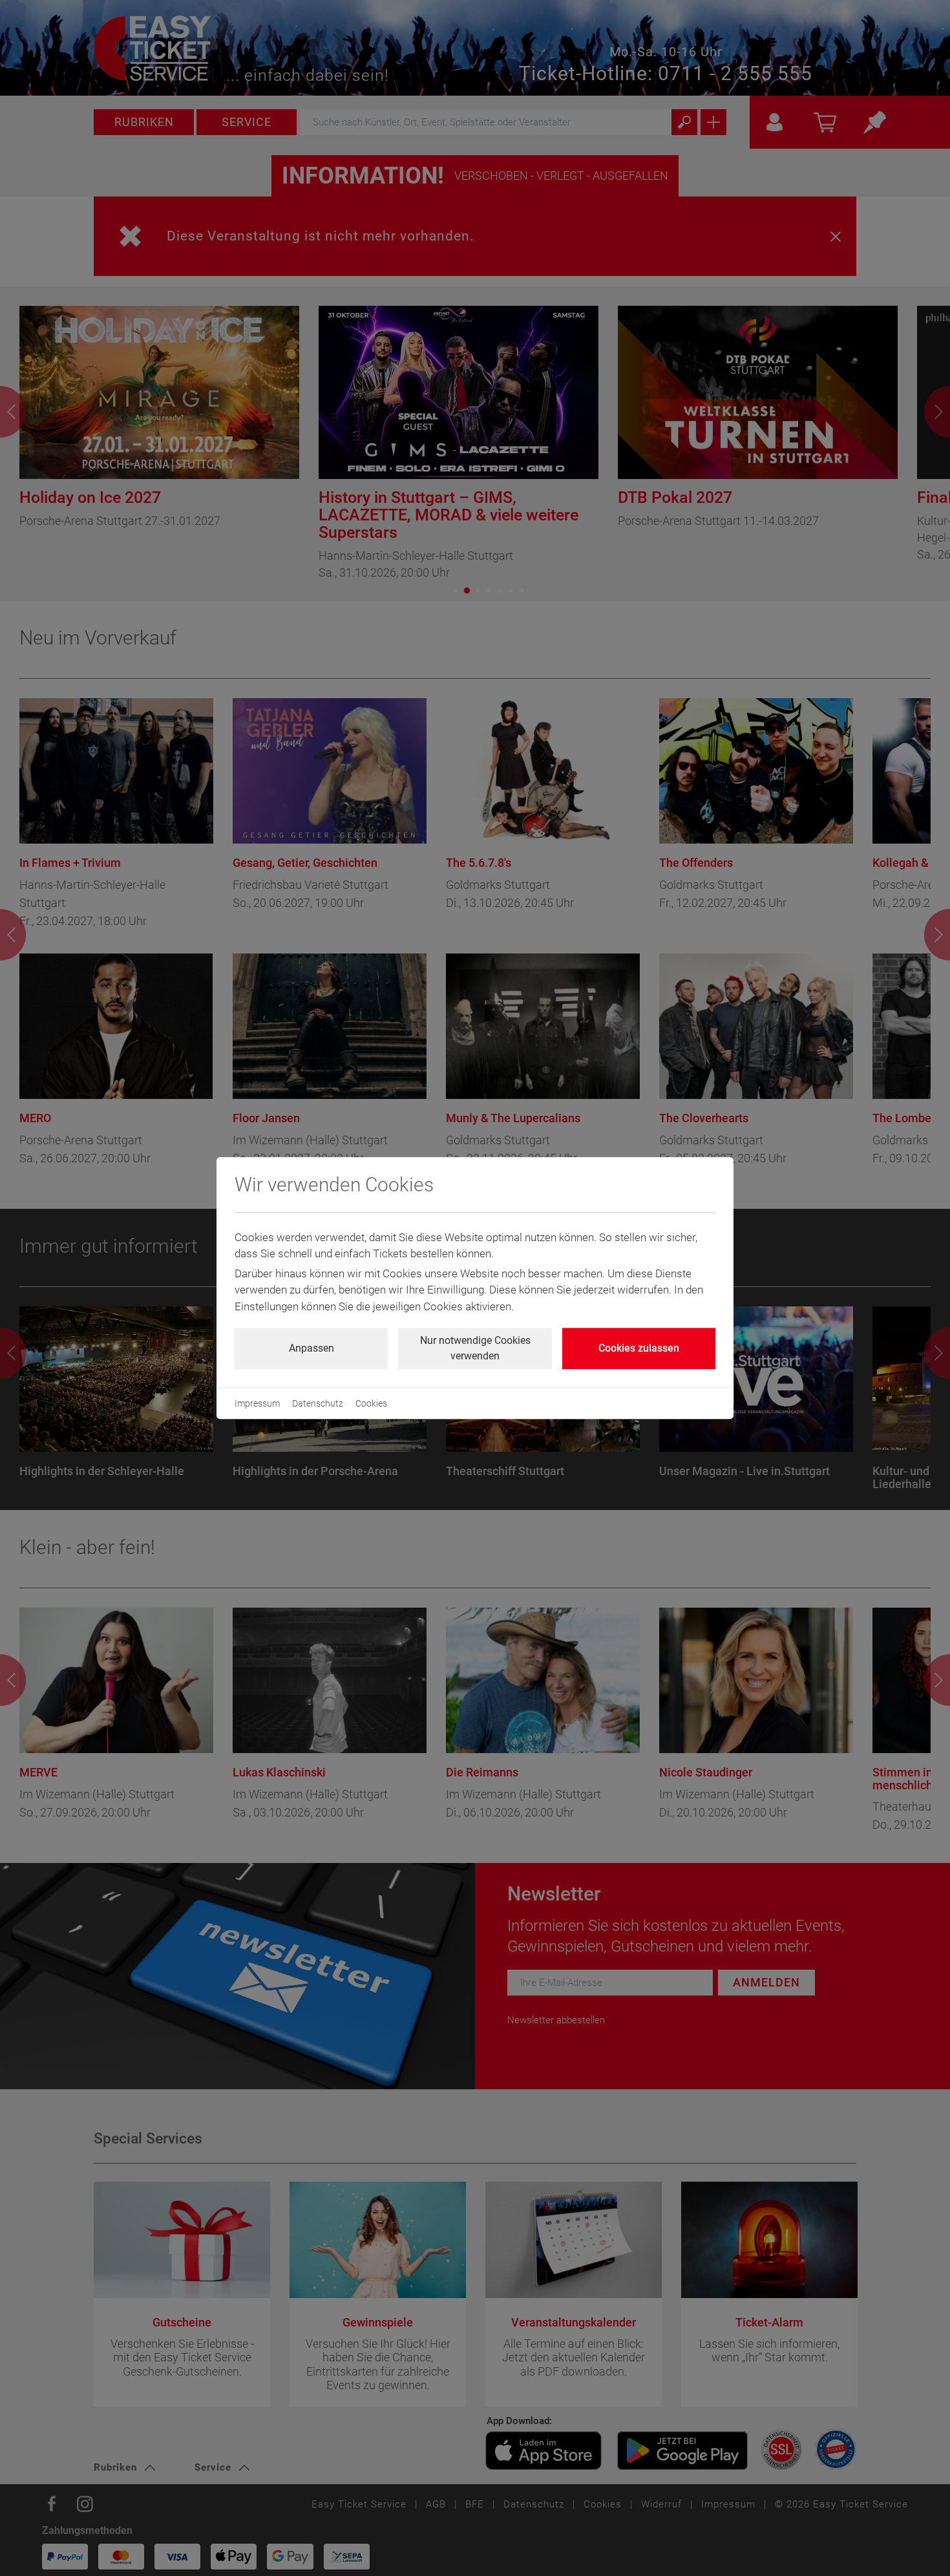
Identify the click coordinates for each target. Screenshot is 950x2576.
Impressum (257, 1403)
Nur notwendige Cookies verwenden (475, 1348)
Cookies (371, 1403)
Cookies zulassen (639, 1348)
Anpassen (311, 1348)
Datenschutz (318, 1403)
